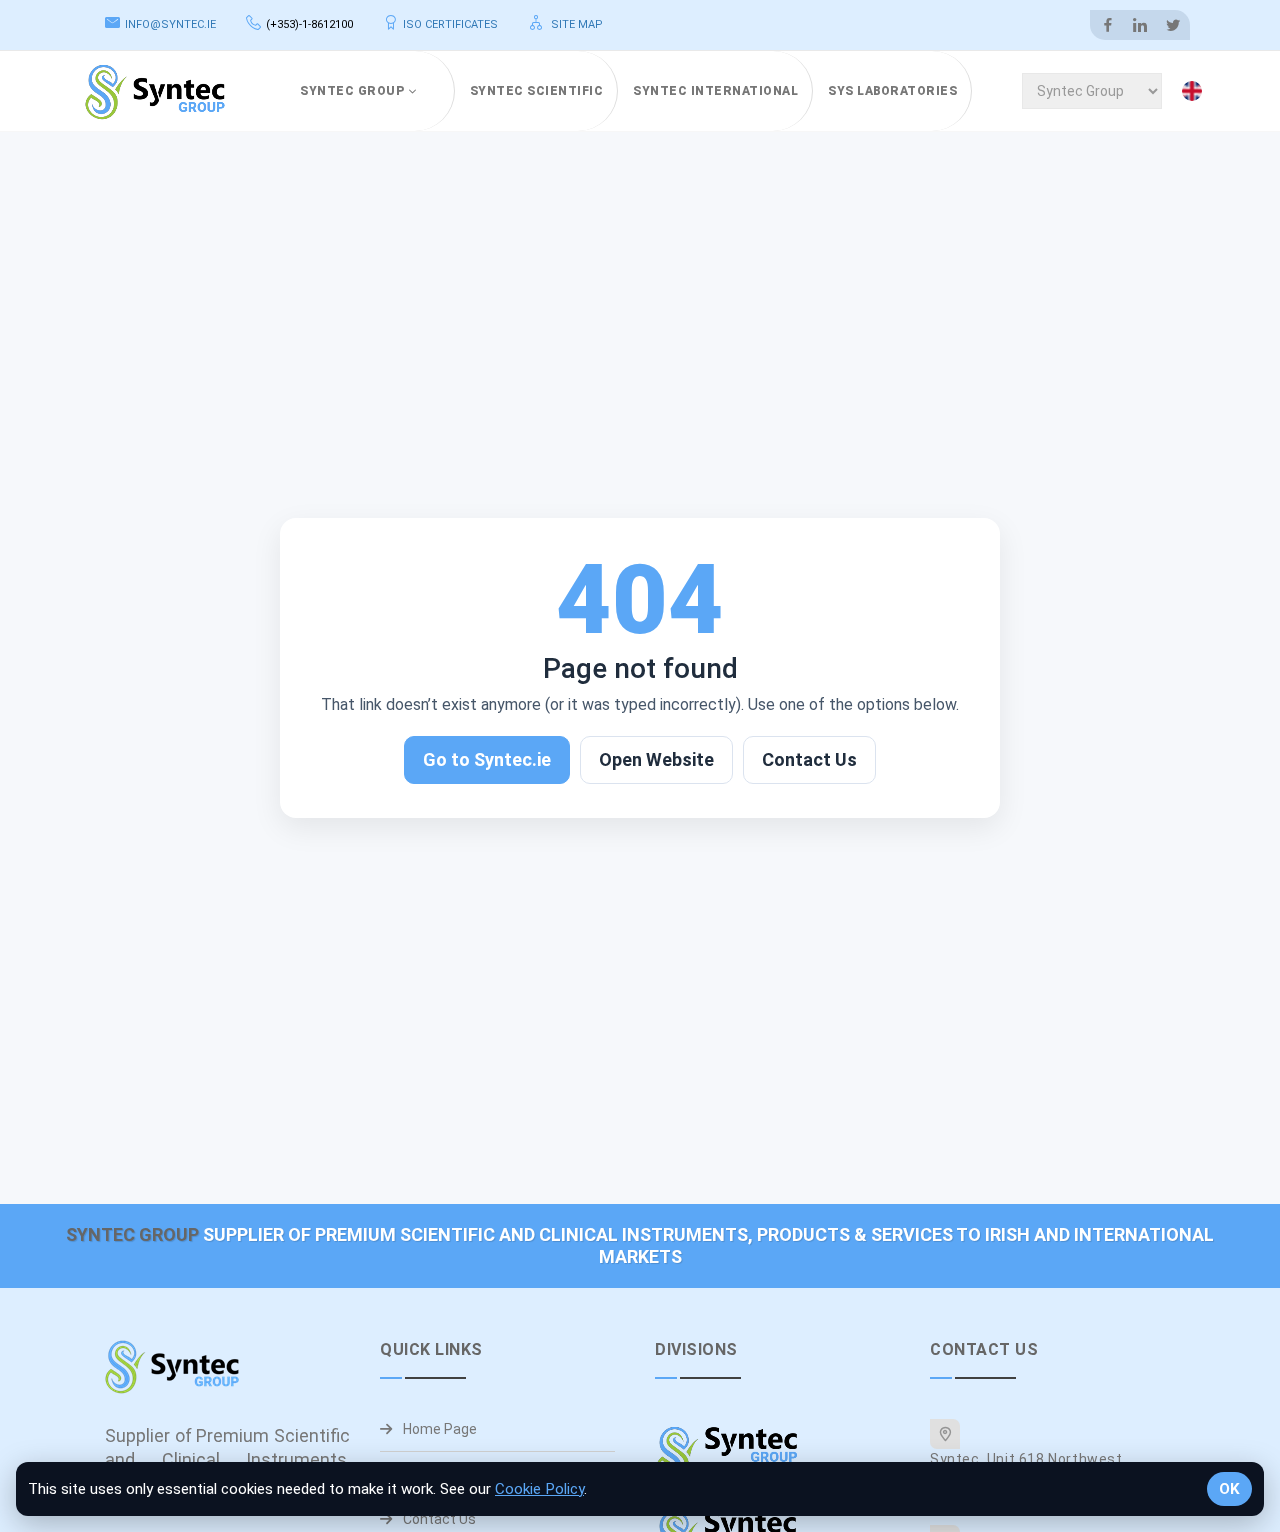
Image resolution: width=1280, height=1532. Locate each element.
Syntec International (715, 91)
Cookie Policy (539, 1489)
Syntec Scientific (537, 91)
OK (1229, 1489)
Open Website (656, 759)
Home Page (438, 1429)
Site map (575, 24)
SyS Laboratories (892, 91)
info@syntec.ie (170, 24)
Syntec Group (352, 91)
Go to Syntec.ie (487, 759)
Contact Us (809, 759)
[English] (1196, 91)
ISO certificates (450, 24)
